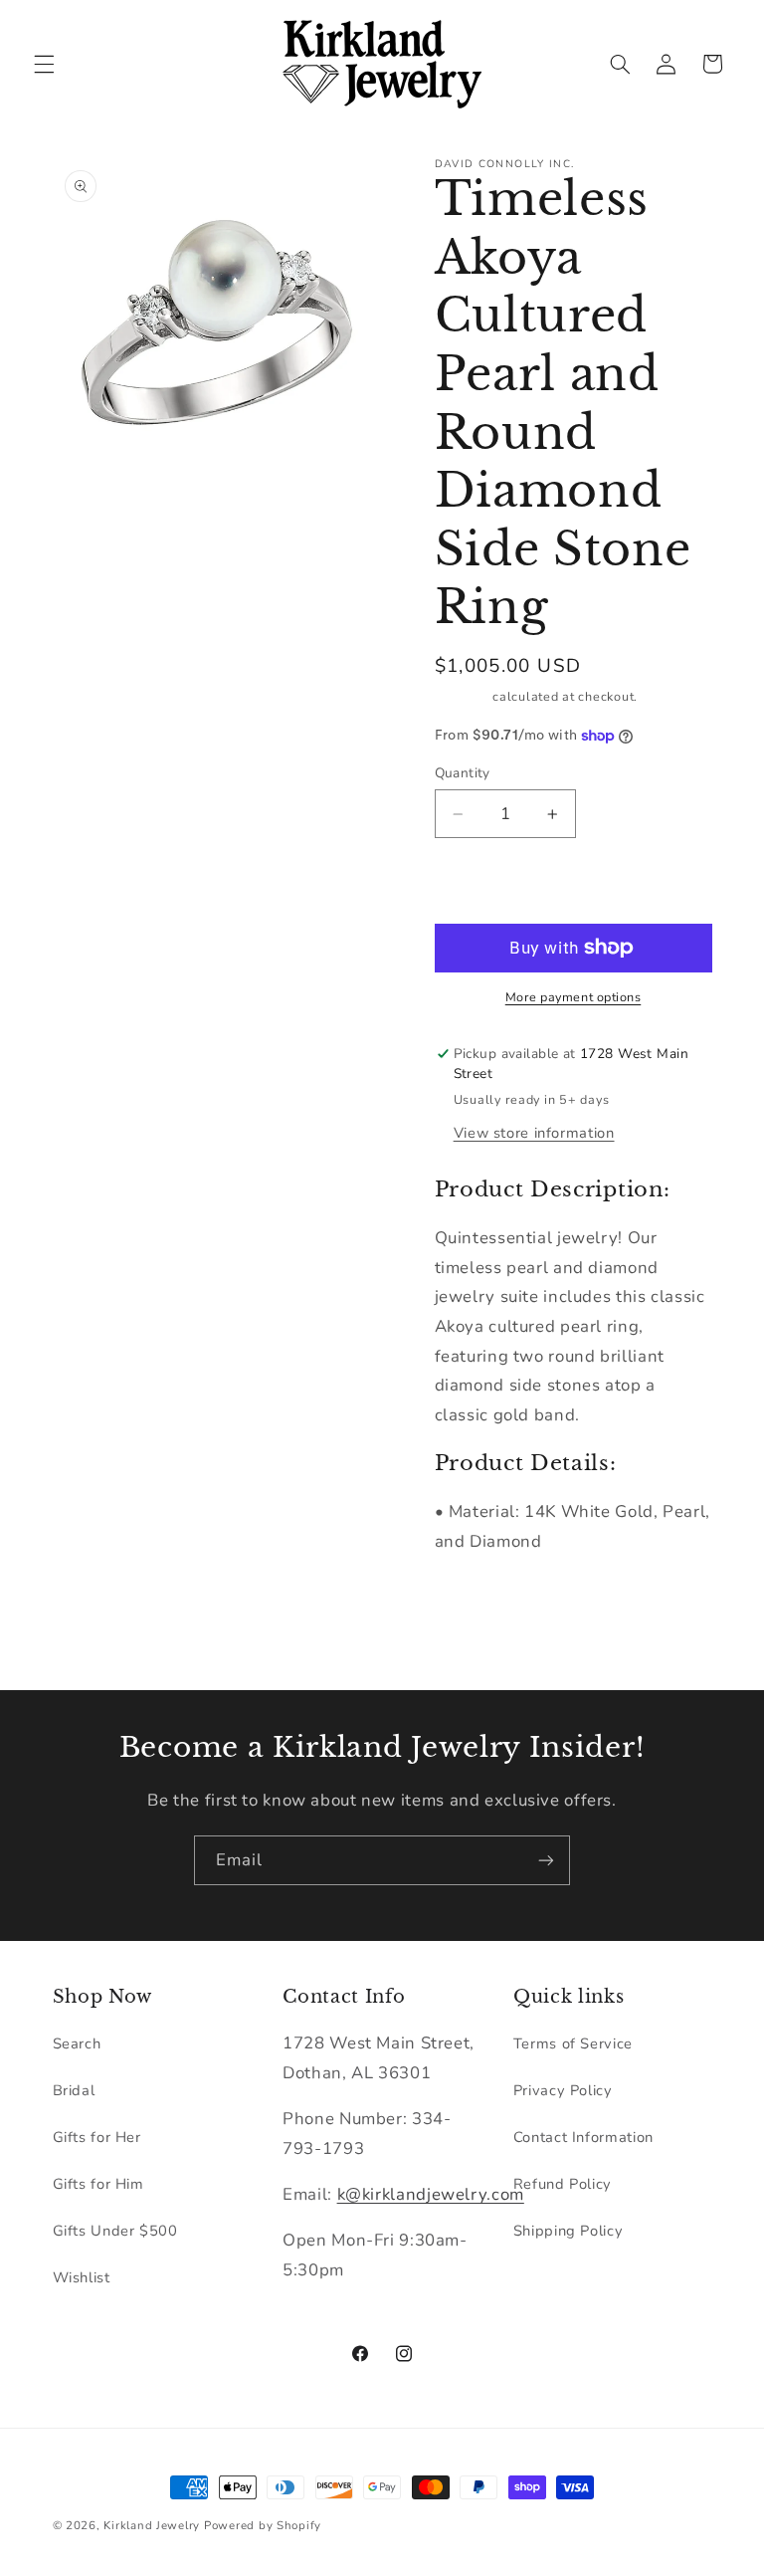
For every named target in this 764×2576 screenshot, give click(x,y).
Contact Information (583, 2137)
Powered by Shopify (263, 2525)
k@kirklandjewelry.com (431, 2194)
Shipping (462, 696)
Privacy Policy (563, 2090)
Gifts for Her (97, 2137)
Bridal (74, 2090)
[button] (44, 64)
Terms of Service (573, 2043)
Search (77, 2043)
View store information (534, 1133)
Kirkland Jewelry (152, 2525)
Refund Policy (563, 2184)
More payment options (573, 997)
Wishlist (82, 2277)
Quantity (463, 773)
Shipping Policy (568, 2231)
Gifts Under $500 (115, 2231)
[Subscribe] (546, 1860)
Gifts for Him (98, 2184)
